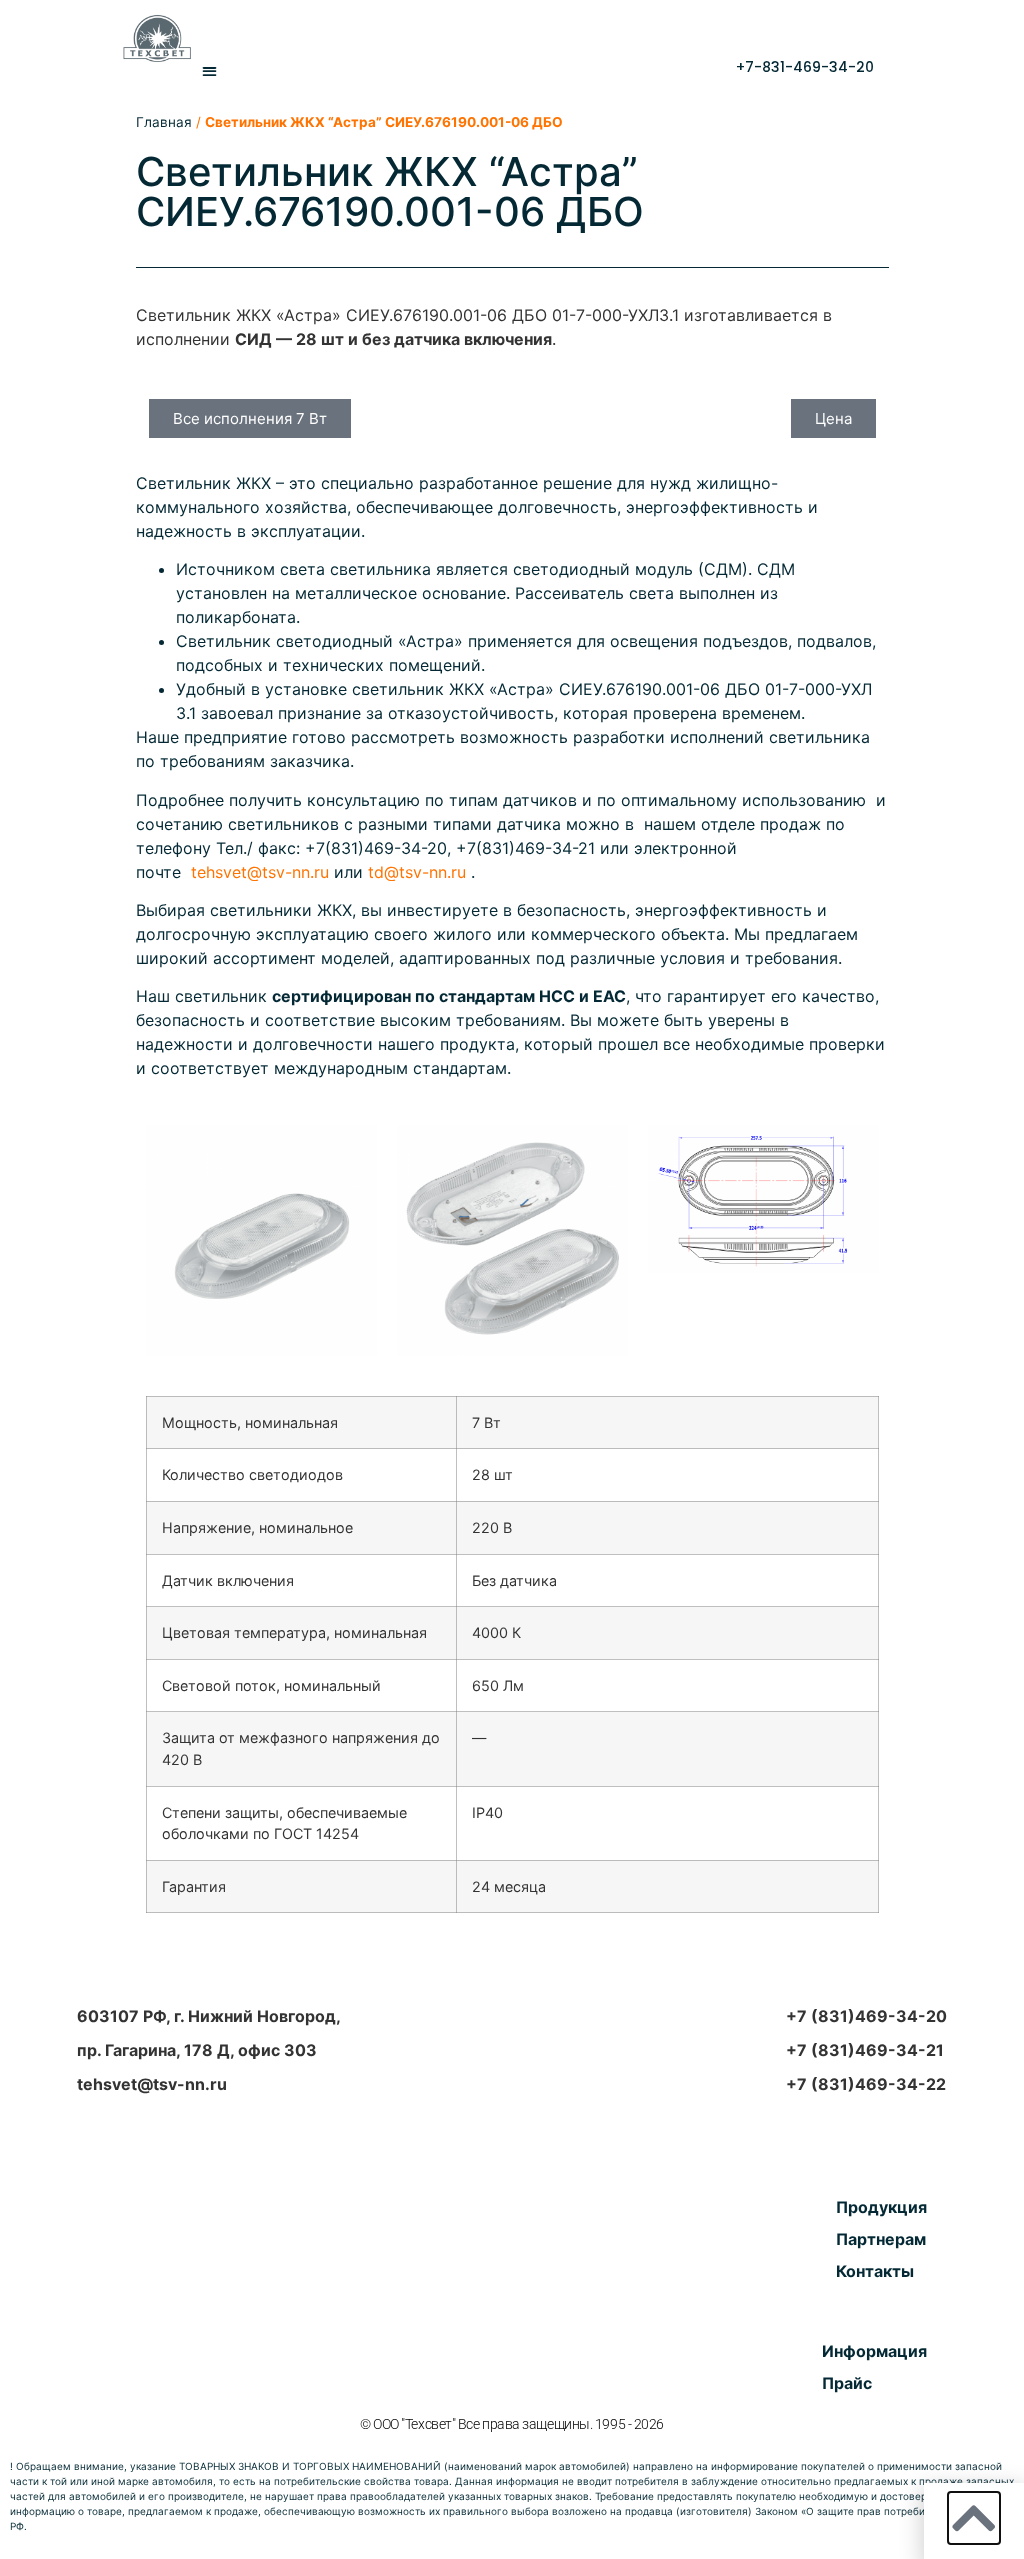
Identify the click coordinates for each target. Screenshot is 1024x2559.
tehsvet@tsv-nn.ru (260, 872)
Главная (164, 122)
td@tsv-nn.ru (417, 872)
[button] (210, 71)
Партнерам (881, 2239)
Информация (874, 2351)
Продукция (881, 2207)
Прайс (847, 2383)
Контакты (875, 2271)
